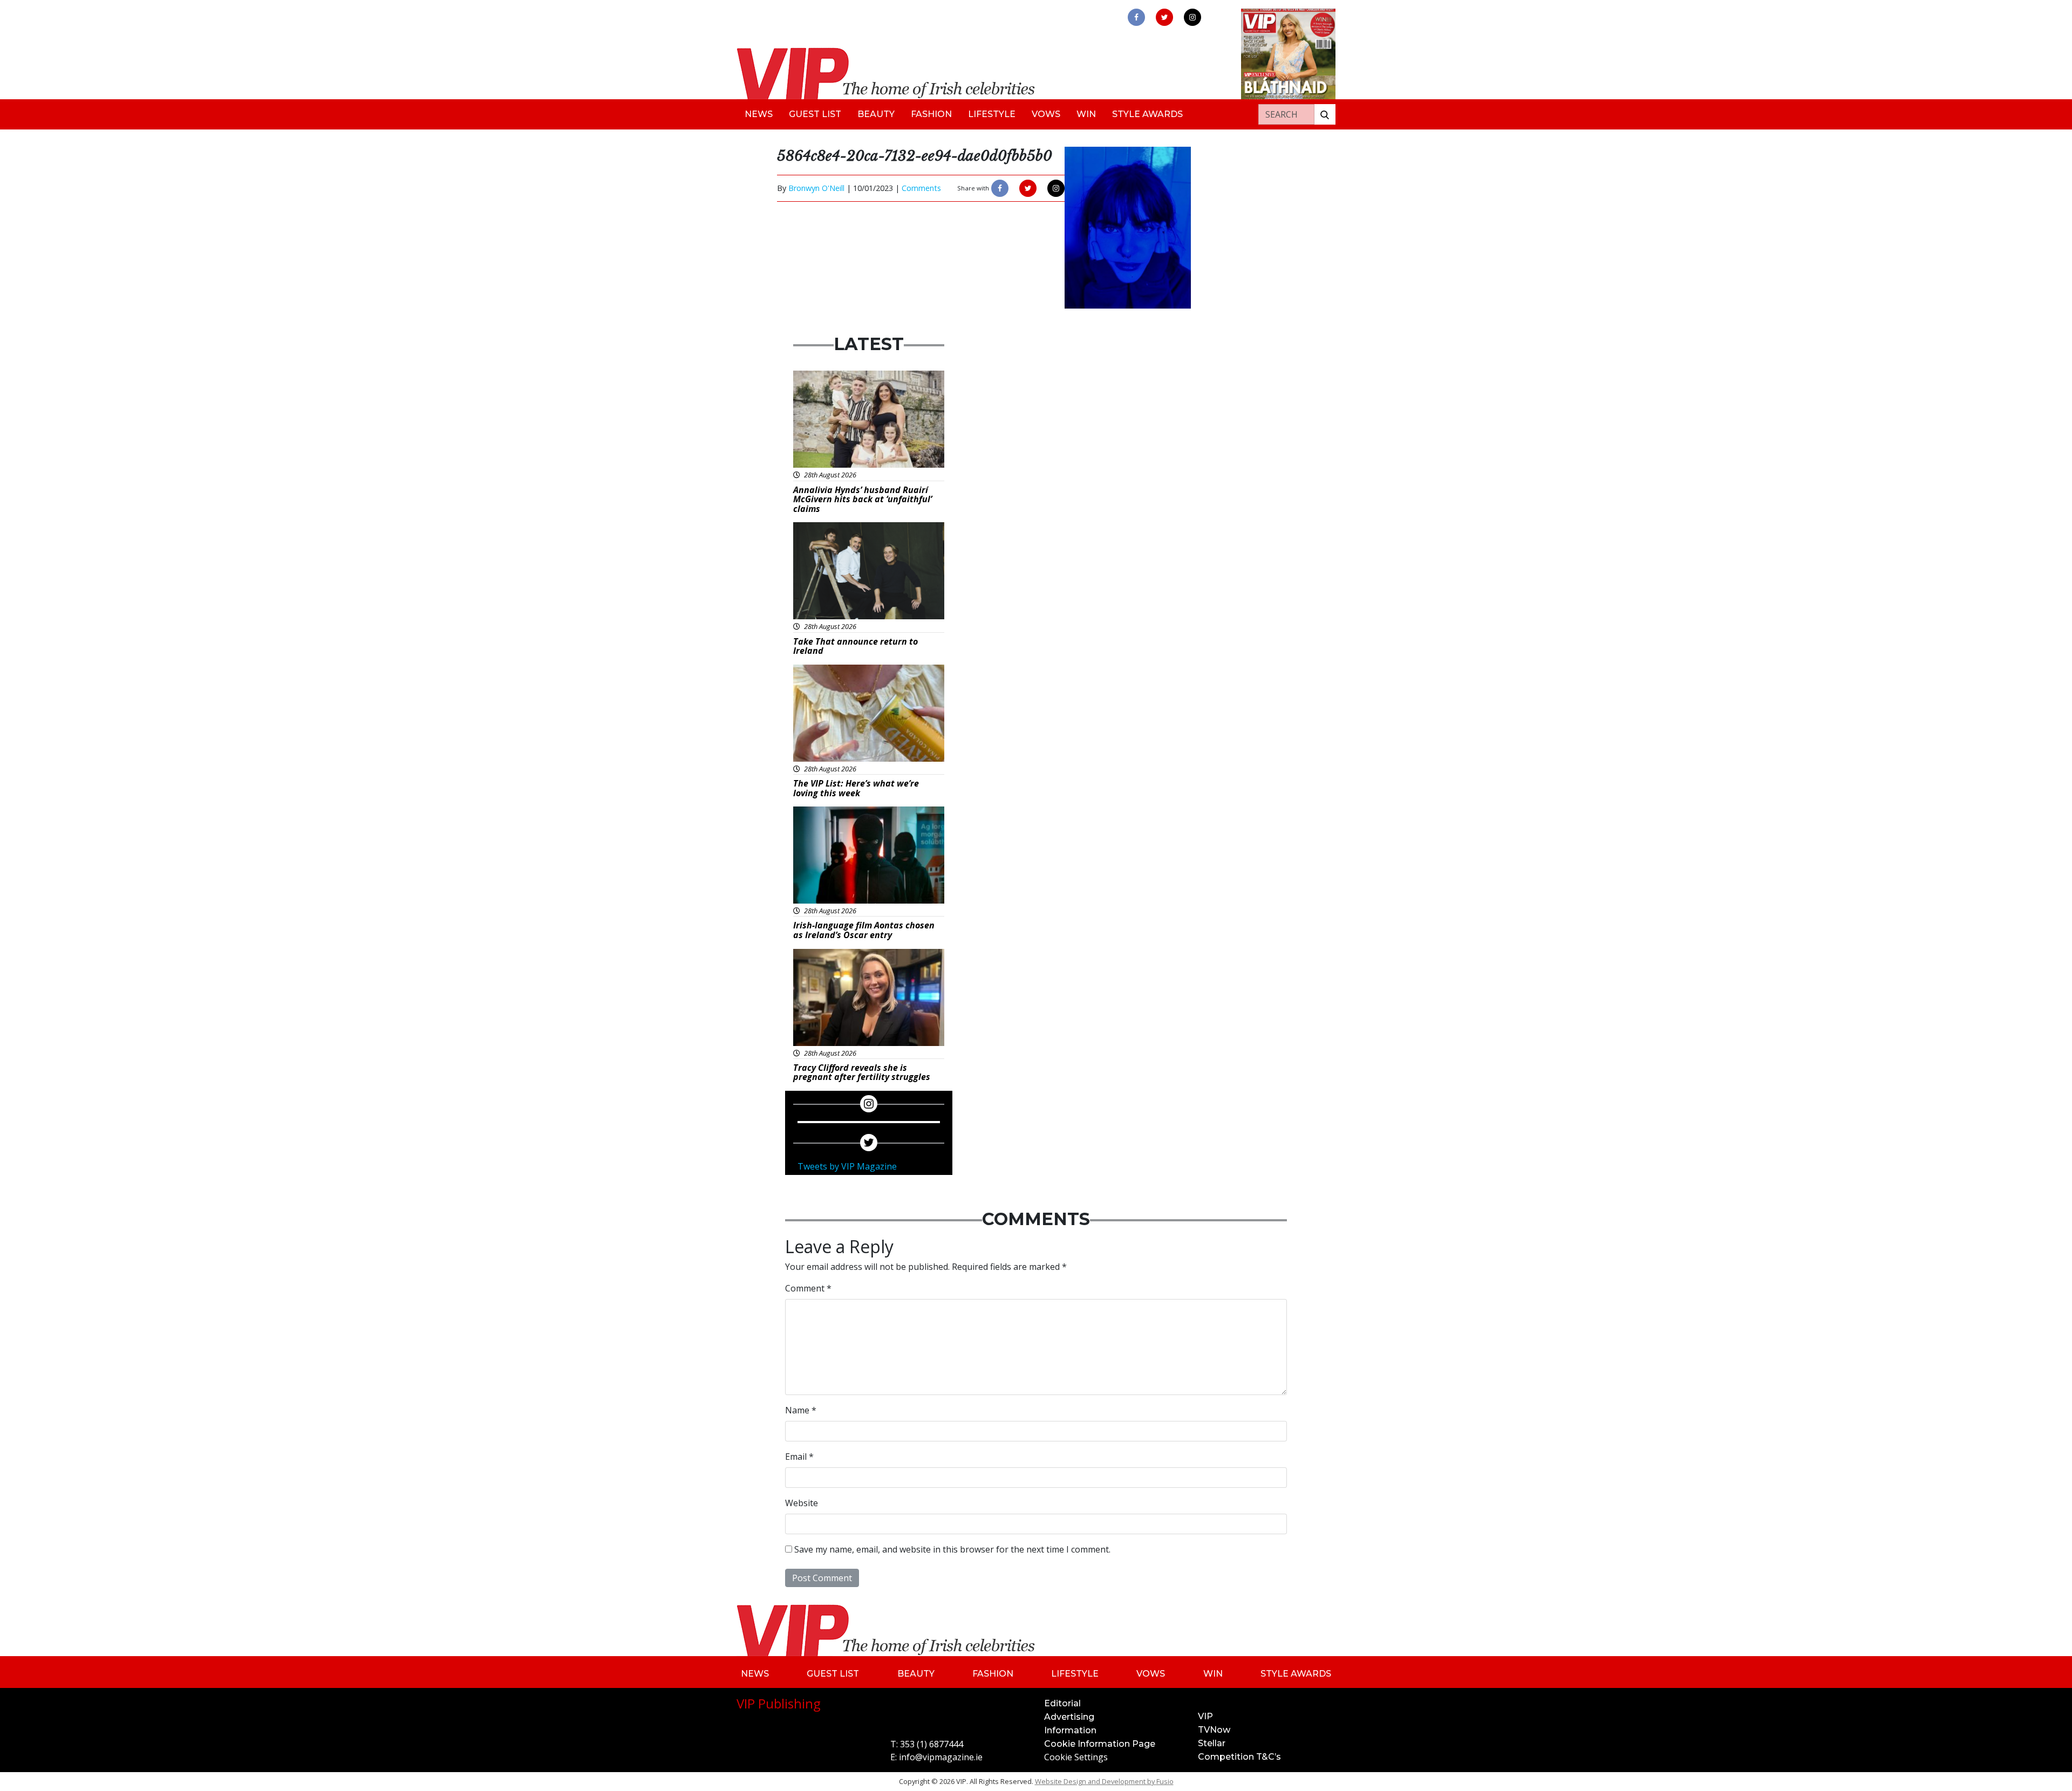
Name (801, 1410)
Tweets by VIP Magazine (847, 1166)
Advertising (1069, 1717)
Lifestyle (992, 114)
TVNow (1214, 1730)
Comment (808, 1288)
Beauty (876, 114)
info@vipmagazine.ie (941, 1757)
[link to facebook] (1136, 17)
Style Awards (1147, 114)
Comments (921, 188)
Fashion (931, 114)
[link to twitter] (1164, 17)
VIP (1205, 1716)
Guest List (815, 114)
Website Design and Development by (1104, 1781)
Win (1086, 114)
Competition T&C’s (1239, 1757)
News (759, 114)
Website (802, 1503)
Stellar (1212, 1743)
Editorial (1062, 1703)
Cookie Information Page (1100, 1744)
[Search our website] (1325, 114)
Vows (1046, 114)
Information (1070, 1730)
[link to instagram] (1192, 17)
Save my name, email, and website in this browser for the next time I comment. (952, 1549)
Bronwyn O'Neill (816, 188)
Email (799, 1457)
